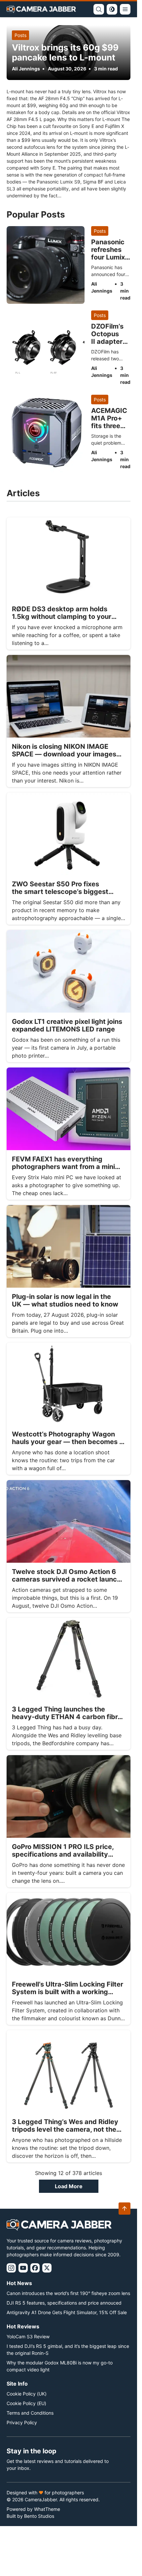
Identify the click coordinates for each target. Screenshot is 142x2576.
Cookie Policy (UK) (27, 2394)
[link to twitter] (47, 2268)
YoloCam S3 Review (28, 2336)
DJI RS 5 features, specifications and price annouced (64, 2303)
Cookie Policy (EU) (26, 2403)
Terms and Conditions (30, 2413)
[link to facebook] (35, 2268)
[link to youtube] (23, 2268)
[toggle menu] (125, 9)
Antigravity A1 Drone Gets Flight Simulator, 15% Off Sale (67, 2312)
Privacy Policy (22, 2422)
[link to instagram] (11, 2268)
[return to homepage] (41, 9)
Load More (69, 2186)
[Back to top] (124, 2209)
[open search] (99, 9)
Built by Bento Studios (30, 2516)
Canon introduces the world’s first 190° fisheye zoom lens (68, 2293)
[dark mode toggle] (112, 9)
